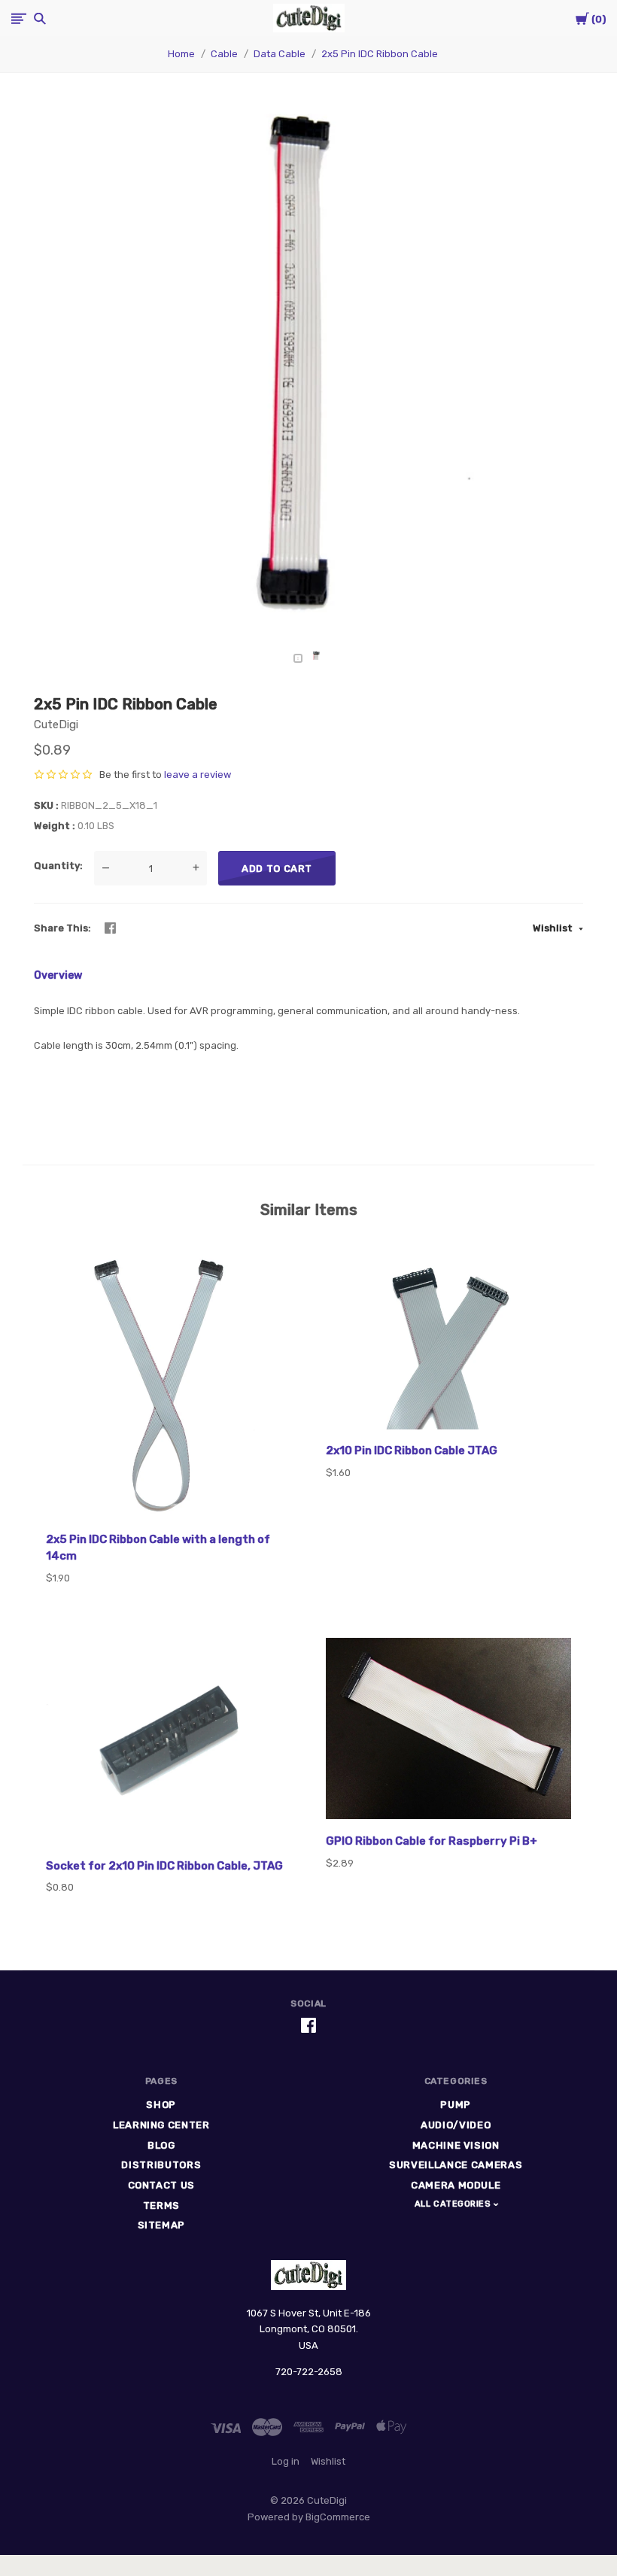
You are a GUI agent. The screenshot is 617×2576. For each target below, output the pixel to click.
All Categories (454, 2204)
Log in (286, 2461)
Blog (161, 2145)
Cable (224, 54)
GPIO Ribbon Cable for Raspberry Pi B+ (432, 1841)
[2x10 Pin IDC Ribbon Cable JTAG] (448, 1340)
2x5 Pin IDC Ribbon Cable (380, 54)
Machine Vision (456, 2145)
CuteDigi (56, 724)
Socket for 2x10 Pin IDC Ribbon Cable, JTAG (164, 1866)
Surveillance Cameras (456, 2165)
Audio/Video (456, 2125)
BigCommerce (338, 2517)
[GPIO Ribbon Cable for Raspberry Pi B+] (448, 1731)
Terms (161, 2205)
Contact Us (162, 2185)
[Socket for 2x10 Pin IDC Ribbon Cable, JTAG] (169, 1743)
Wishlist (554, 928)
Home (181, 54)
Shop (161, 2105)
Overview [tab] (58, 975)
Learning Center (161, 2125)
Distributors (161, 2165)
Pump (456, 2105)
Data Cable (280, 54)
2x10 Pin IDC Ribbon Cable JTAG (412, 1451)
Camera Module (456, 2185)
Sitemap (162, 2225)
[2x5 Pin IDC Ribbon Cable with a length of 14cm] (169, 1385)
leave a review (198, 775)
